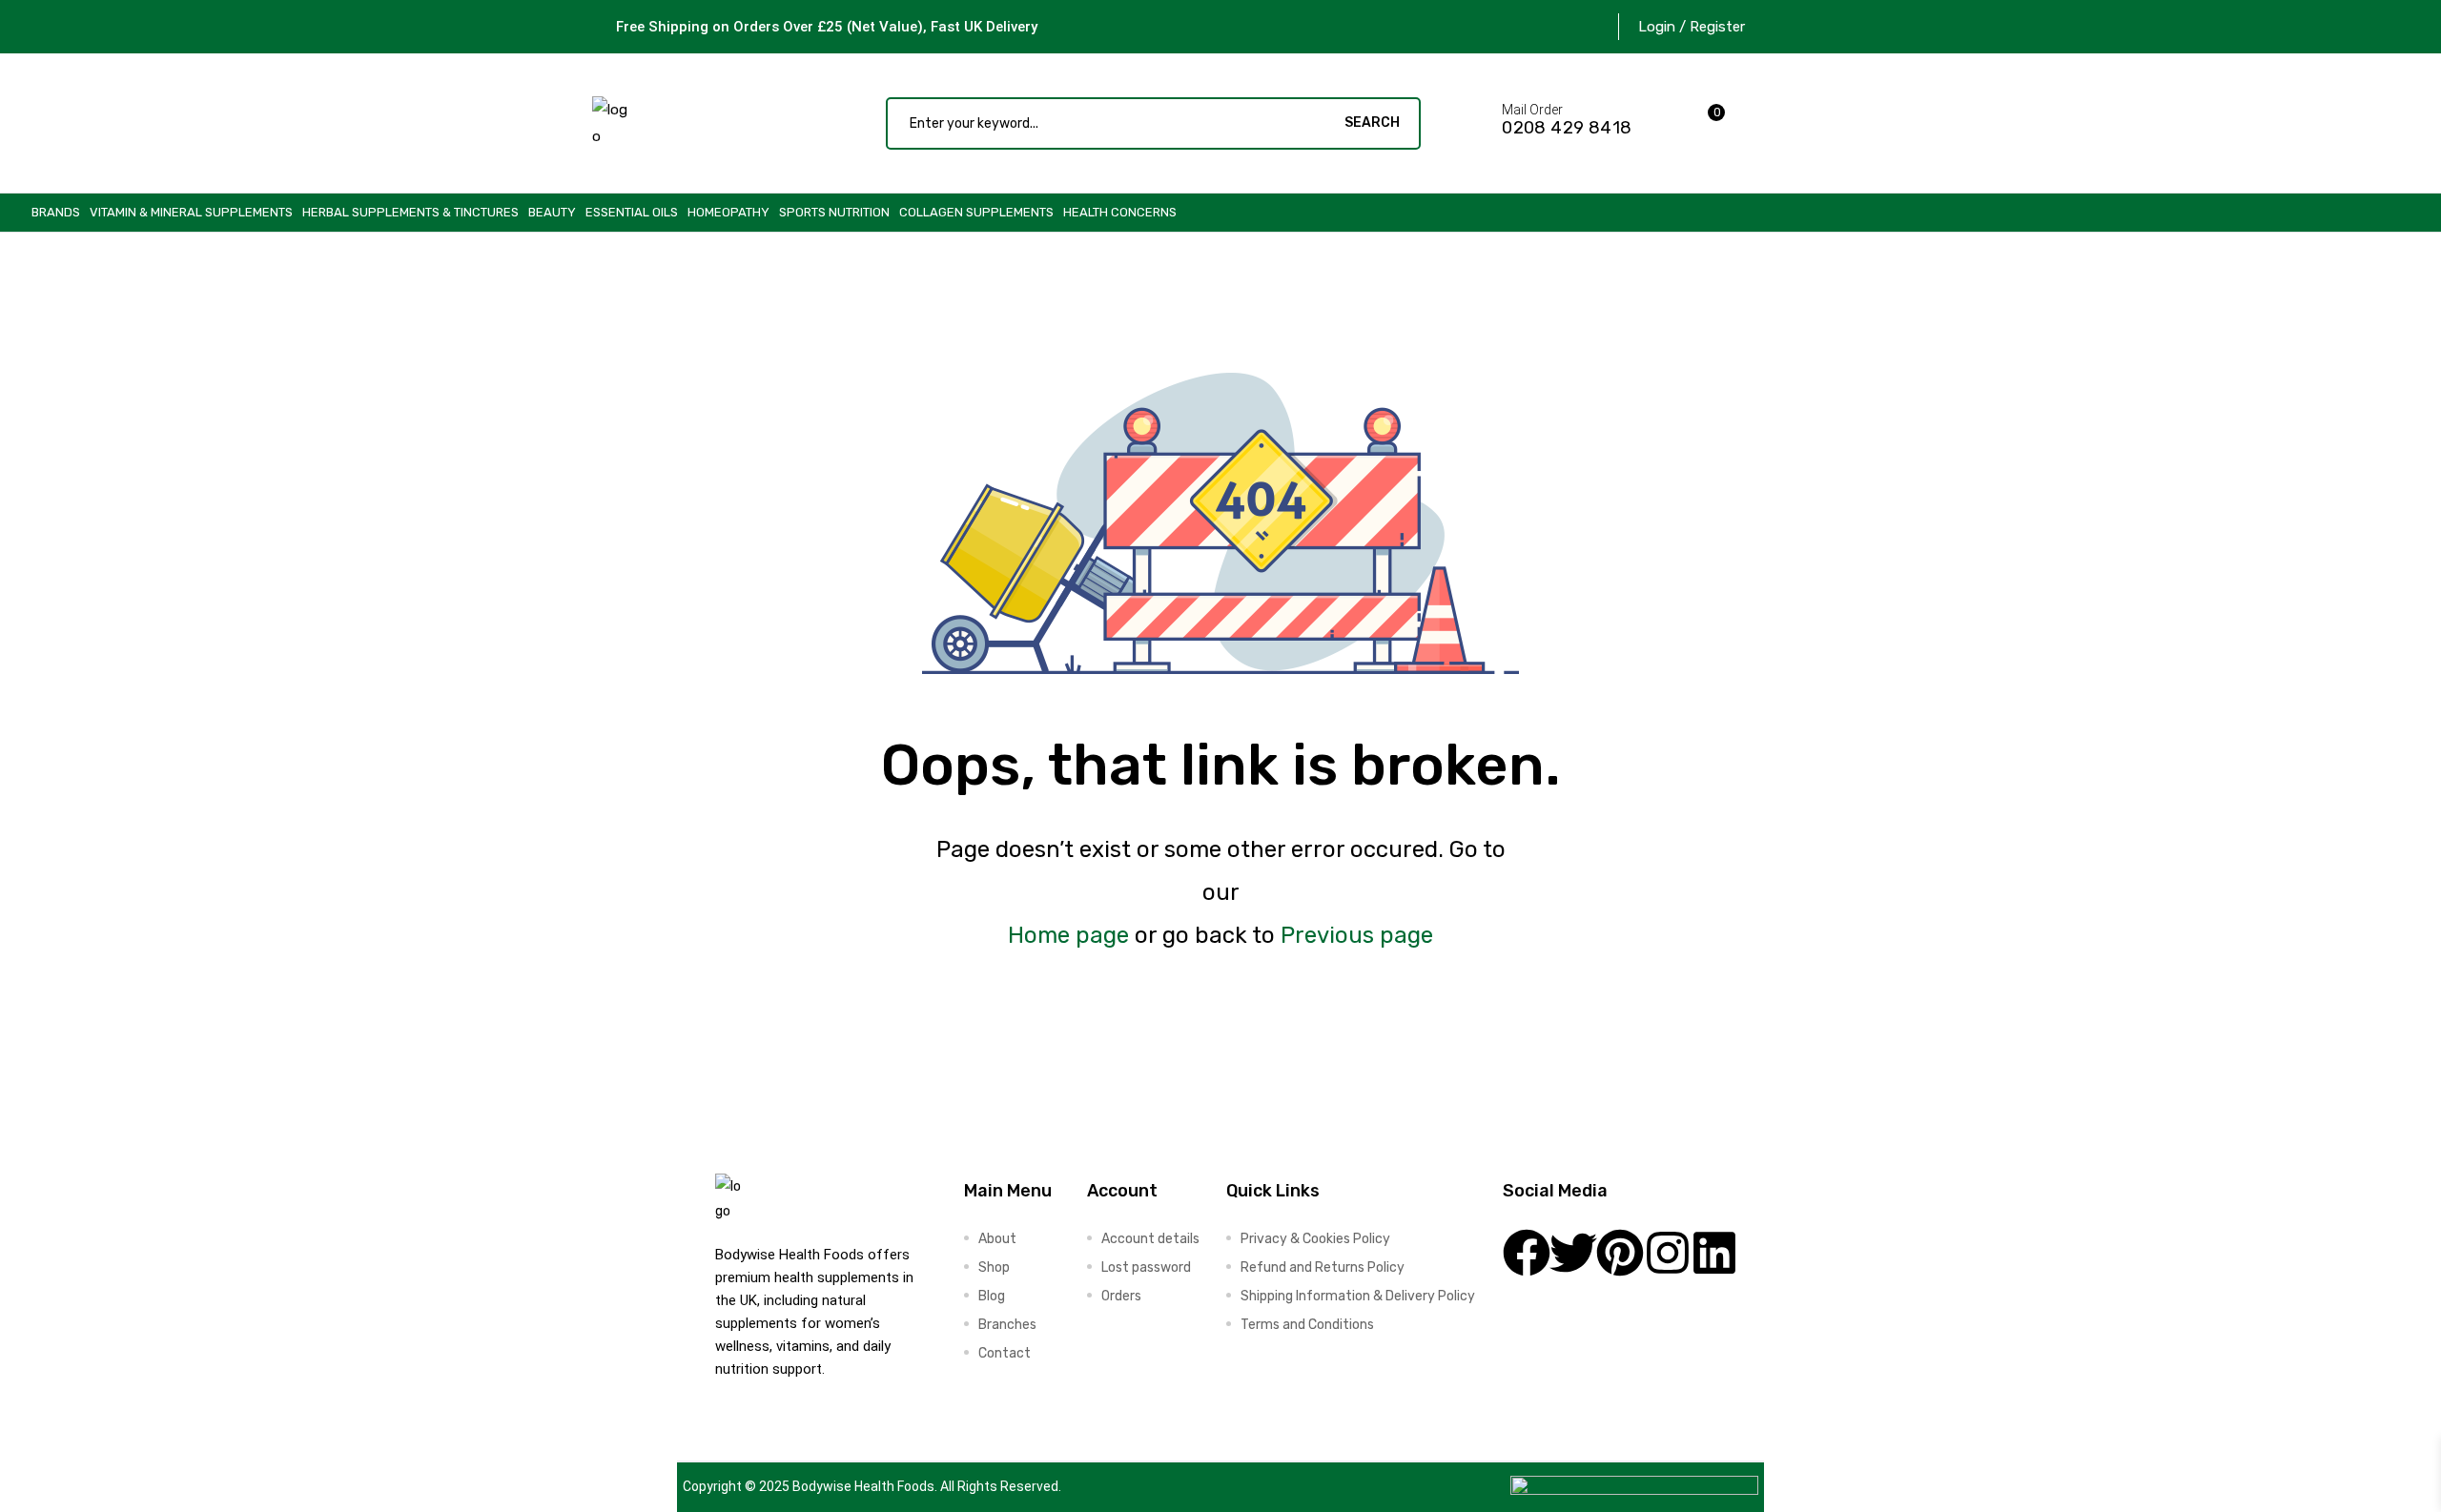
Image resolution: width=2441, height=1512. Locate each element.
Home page (1068, 935)
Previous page (1357, 935)
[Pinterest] (1620, 1253)
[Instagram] (1668, 1253)
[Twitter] (1573, 1253)
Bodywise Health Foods (863, 1486)
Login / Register (1692, 27)
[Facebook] (1527, 1253)
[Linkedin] (1714, 1253)
